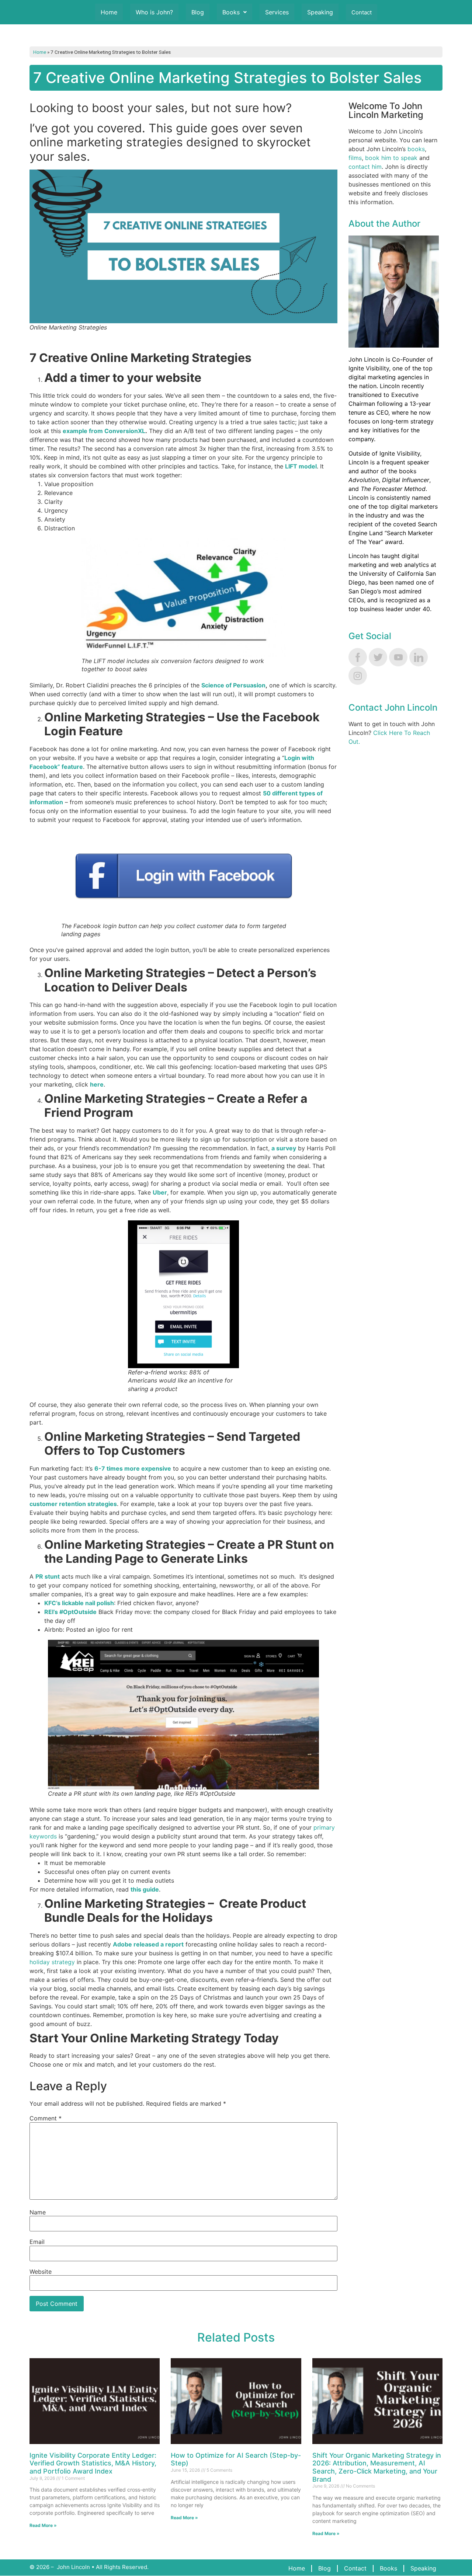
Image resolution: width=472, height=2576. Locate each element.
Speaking (320, 12)
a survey (284, 1148)
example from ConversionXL (104, 431)
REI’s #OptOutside (70, 1612)
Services (277, 12)
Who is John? (154, 12)
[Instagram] (358, 676)
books (416, 149)
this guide (145, 1889)
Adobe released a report (148, 1944)
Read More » (43, 2525)
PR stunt (48, 1576)
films (355, 158)
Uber (160, 1192)
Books (231, 12)
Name (38, 2212)
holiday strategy (52, 1962)
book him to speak (391, 158)
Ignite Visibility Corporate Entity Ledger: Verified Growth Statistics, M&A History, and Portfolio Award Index (93, 2463)
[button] (235, 12)
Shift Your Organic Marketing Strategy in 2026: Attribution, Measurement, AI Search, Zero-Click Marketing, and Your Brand (377, 2467)
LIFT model (301, 466)
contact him (365, 167)
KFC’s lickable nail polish (79, 1603)
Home (109, 12)
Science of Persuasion (233, 685)
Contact (362, 12)
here (97, 1084)
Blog (198, 12)
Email (37, 2242)
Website (41, 2272)
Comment (46, 2118)
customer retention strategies (73, 1504)
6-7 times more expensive (133, 1468)
